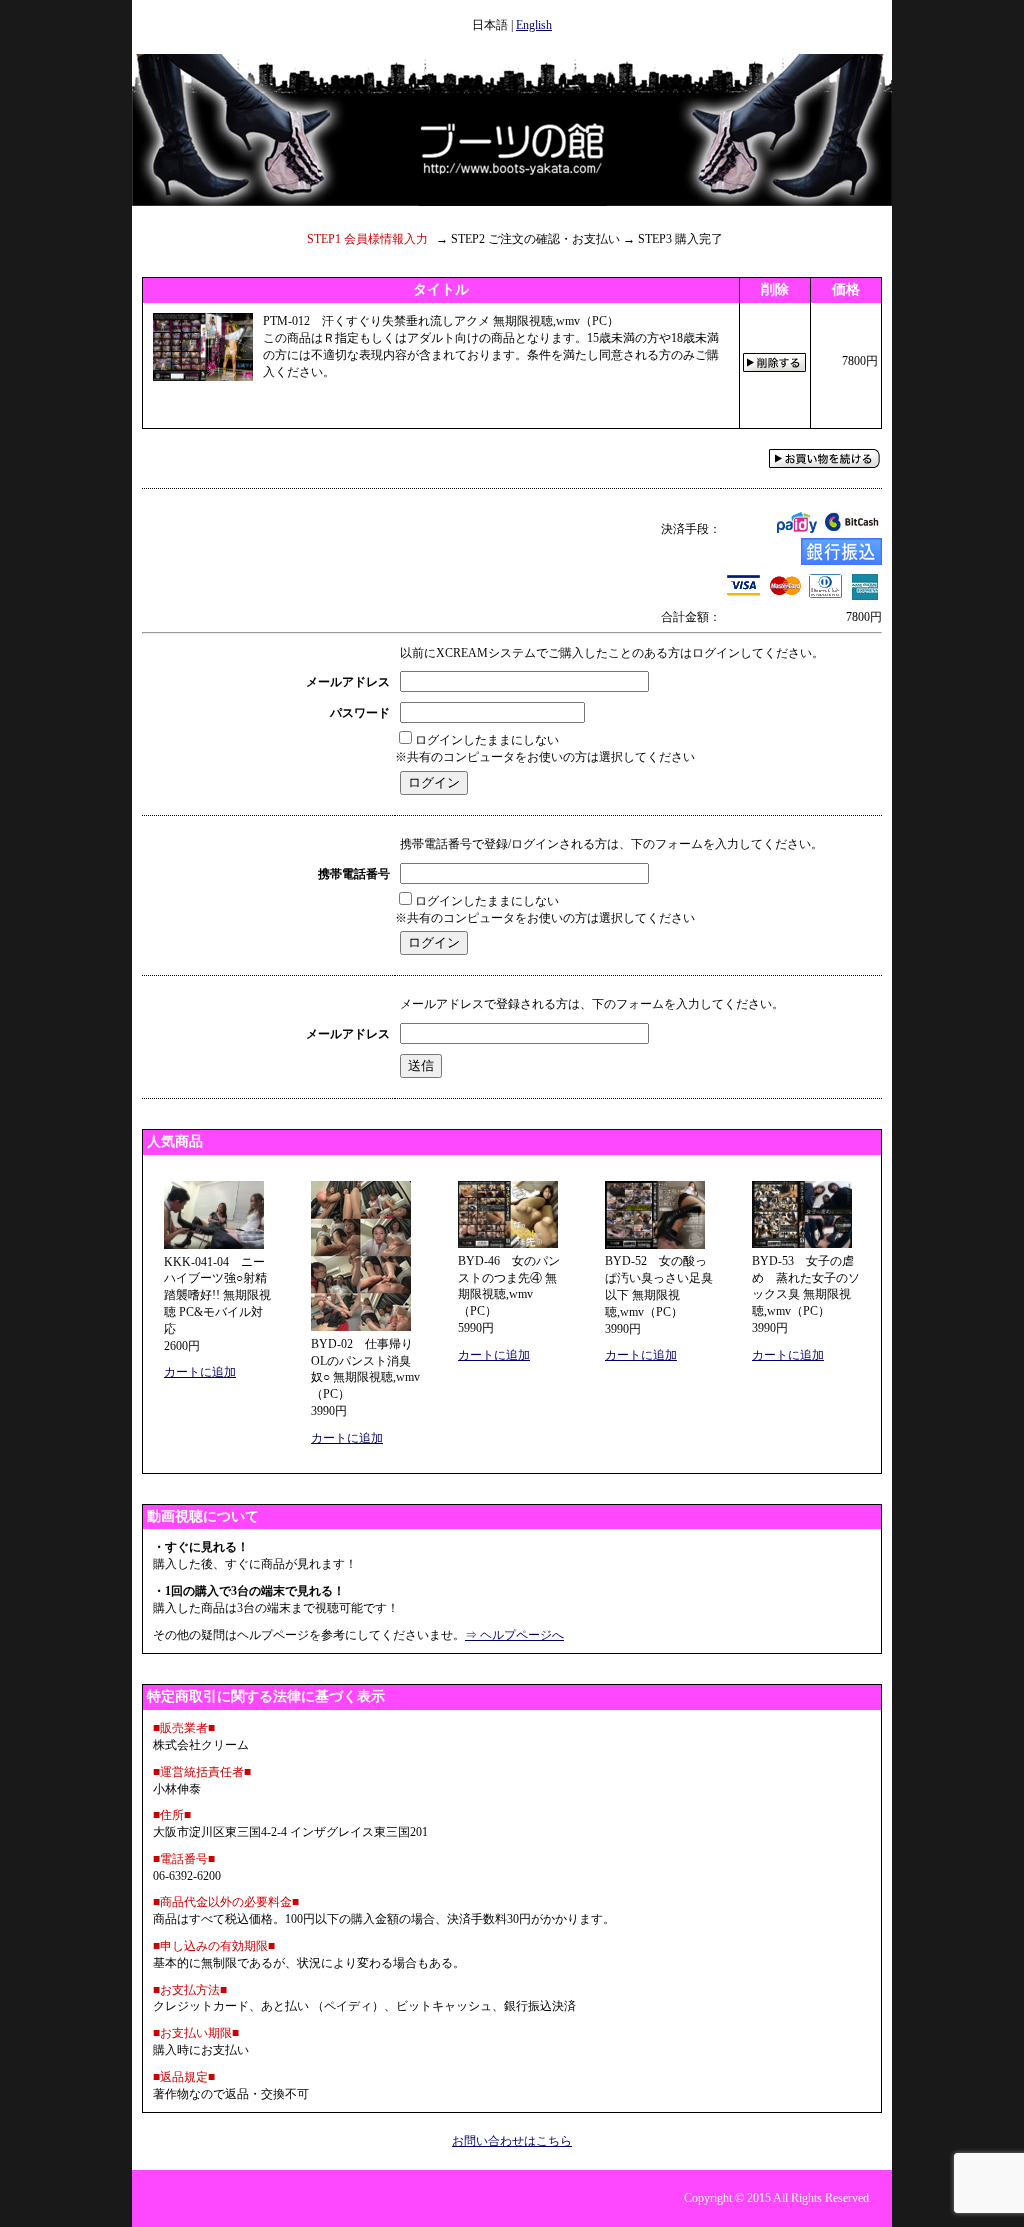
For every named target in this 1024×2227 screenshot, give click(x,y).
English (534, 25)
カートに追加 (200, 1372)
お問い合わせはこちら (512, 2141)
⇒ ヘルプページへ (514, 1635)
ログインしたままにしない (487, 740)
